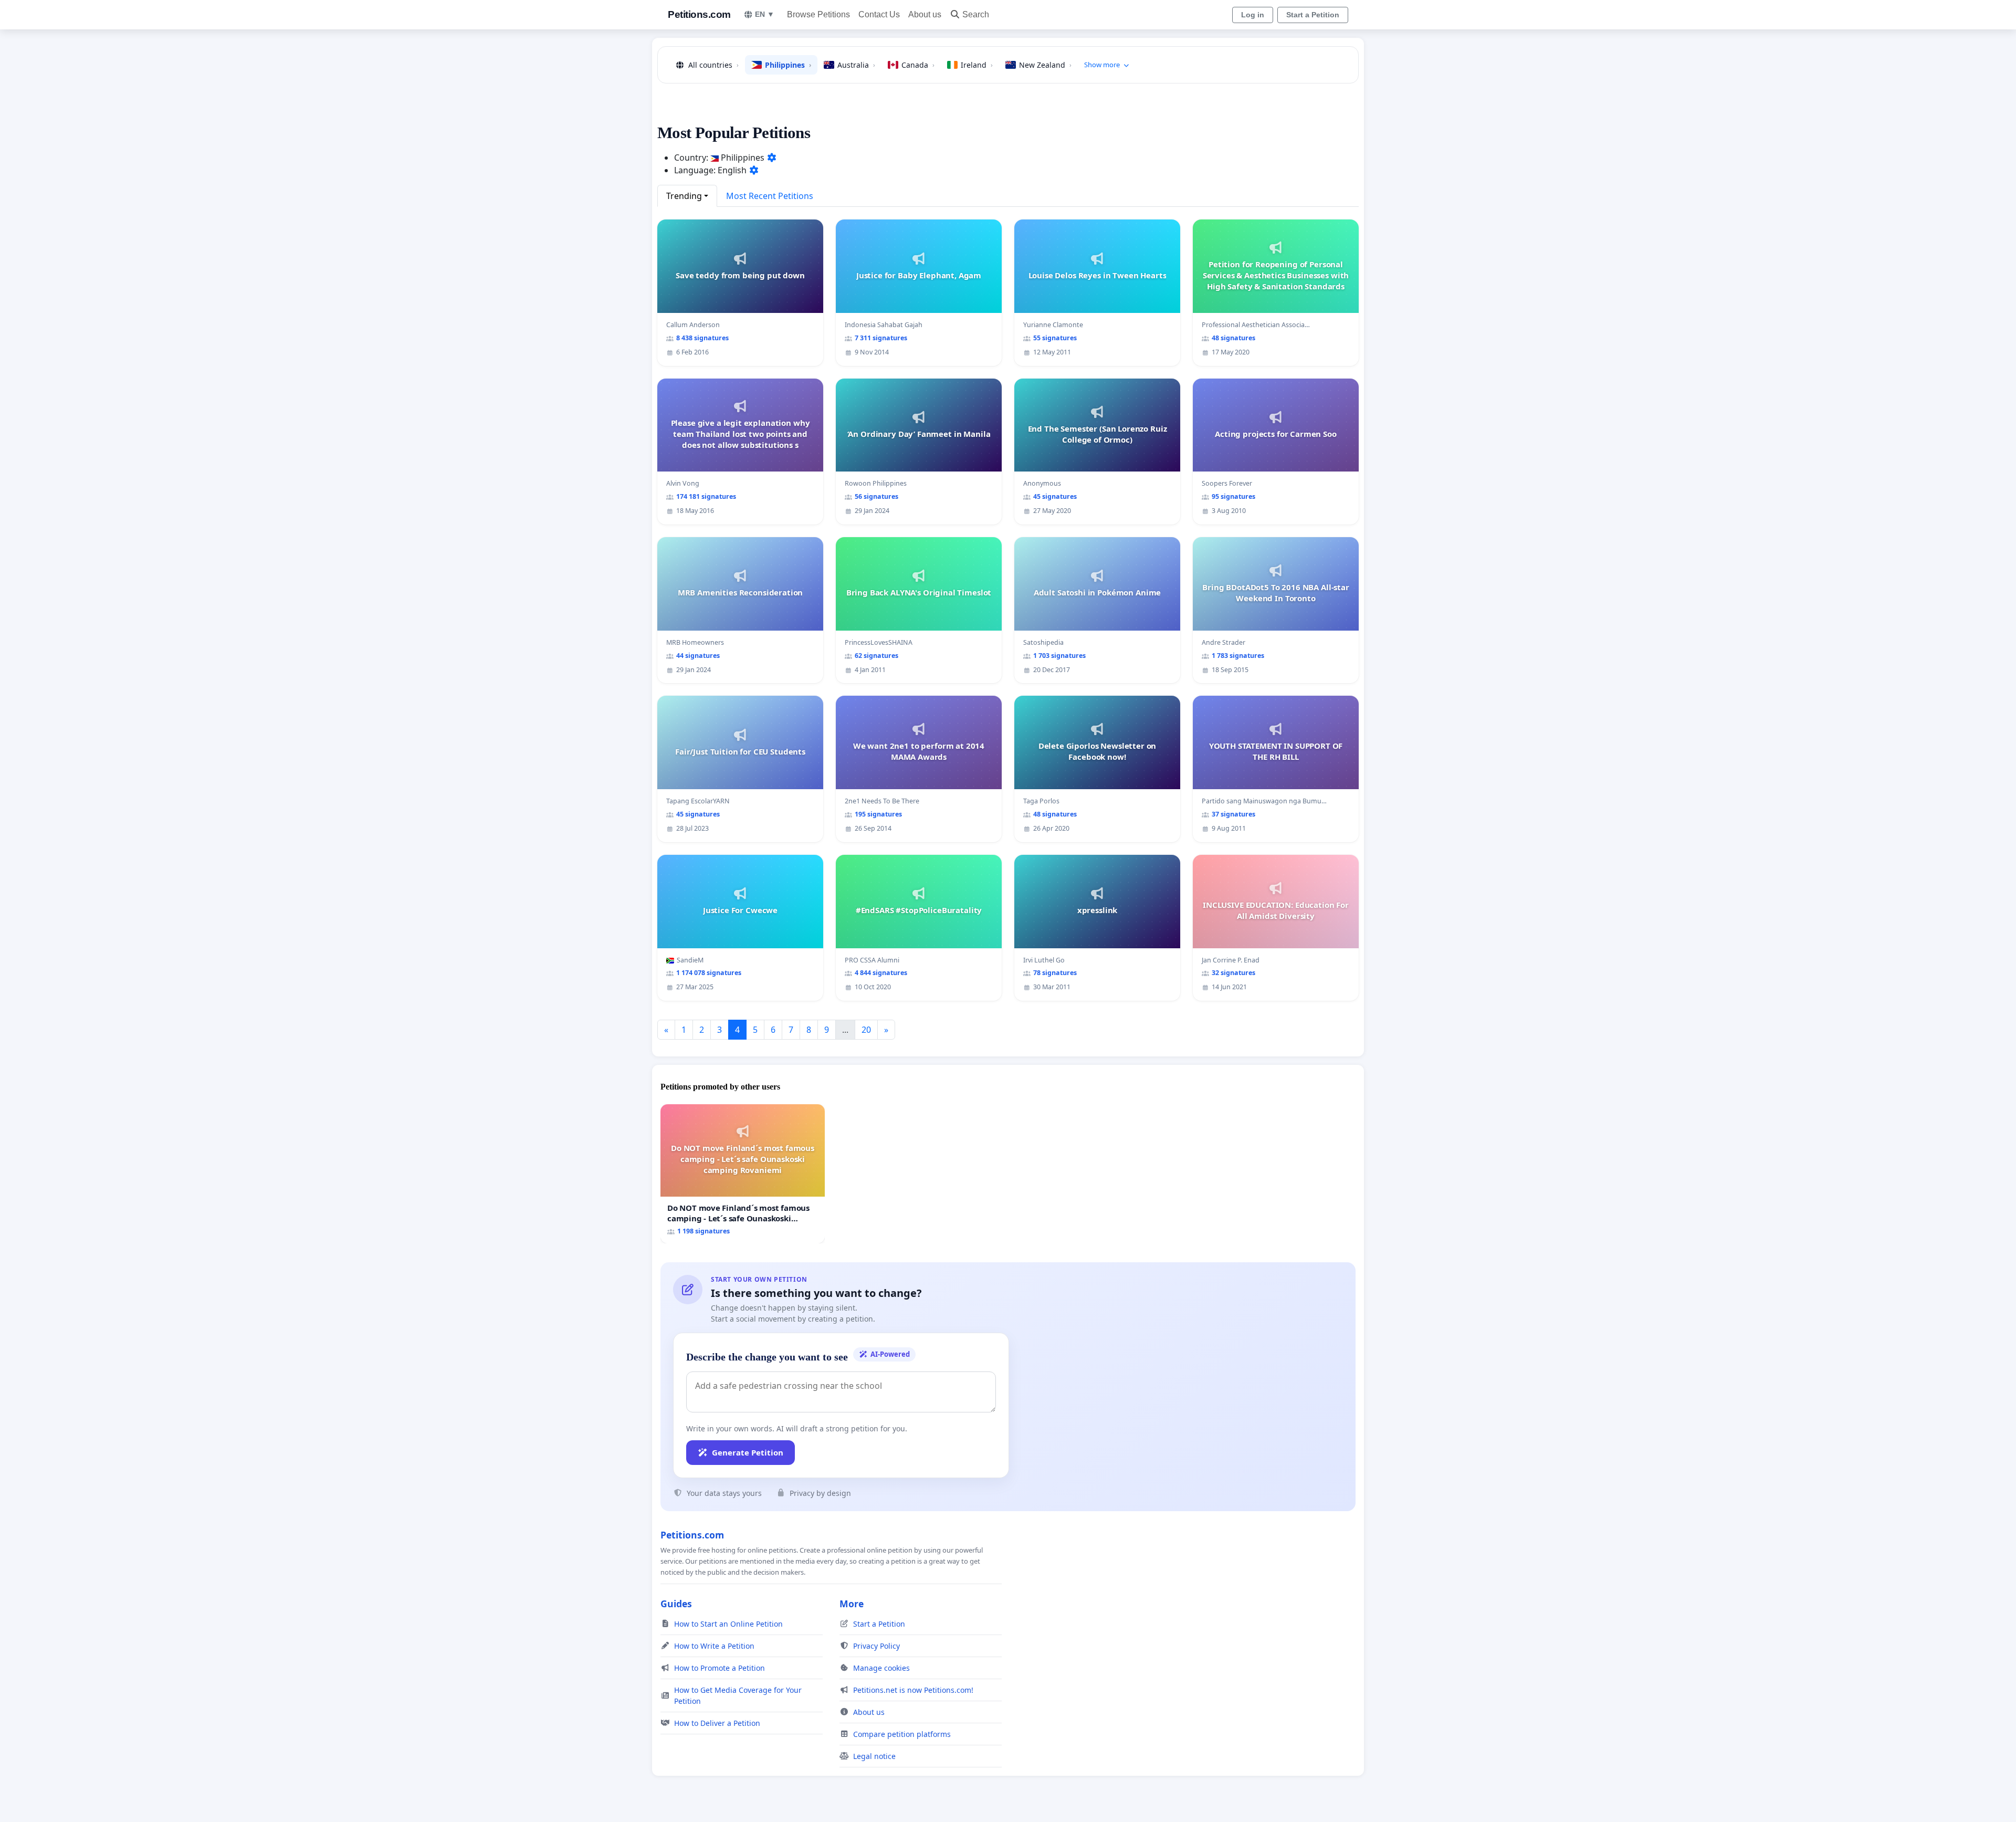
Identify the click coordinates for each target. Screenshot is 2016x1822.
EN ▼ (765, 14)
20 (866, 1030)
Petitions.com (699, 14)
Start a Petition (1313, 15)
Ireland (977, 65)
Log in (1253, 15)
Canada (918, 65)
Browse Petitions (818, 14)
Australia (856, 65)
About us (925, 14)
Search (976, 14)
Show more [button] (1102, 65)
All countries (713, 65)
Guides (676, 1604)
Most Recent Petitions (770, 196)
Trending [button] (684, 196)
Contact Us (879, 14)
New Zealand (1045, 65)
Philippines (788, 65)
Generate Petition (748, 1452)
